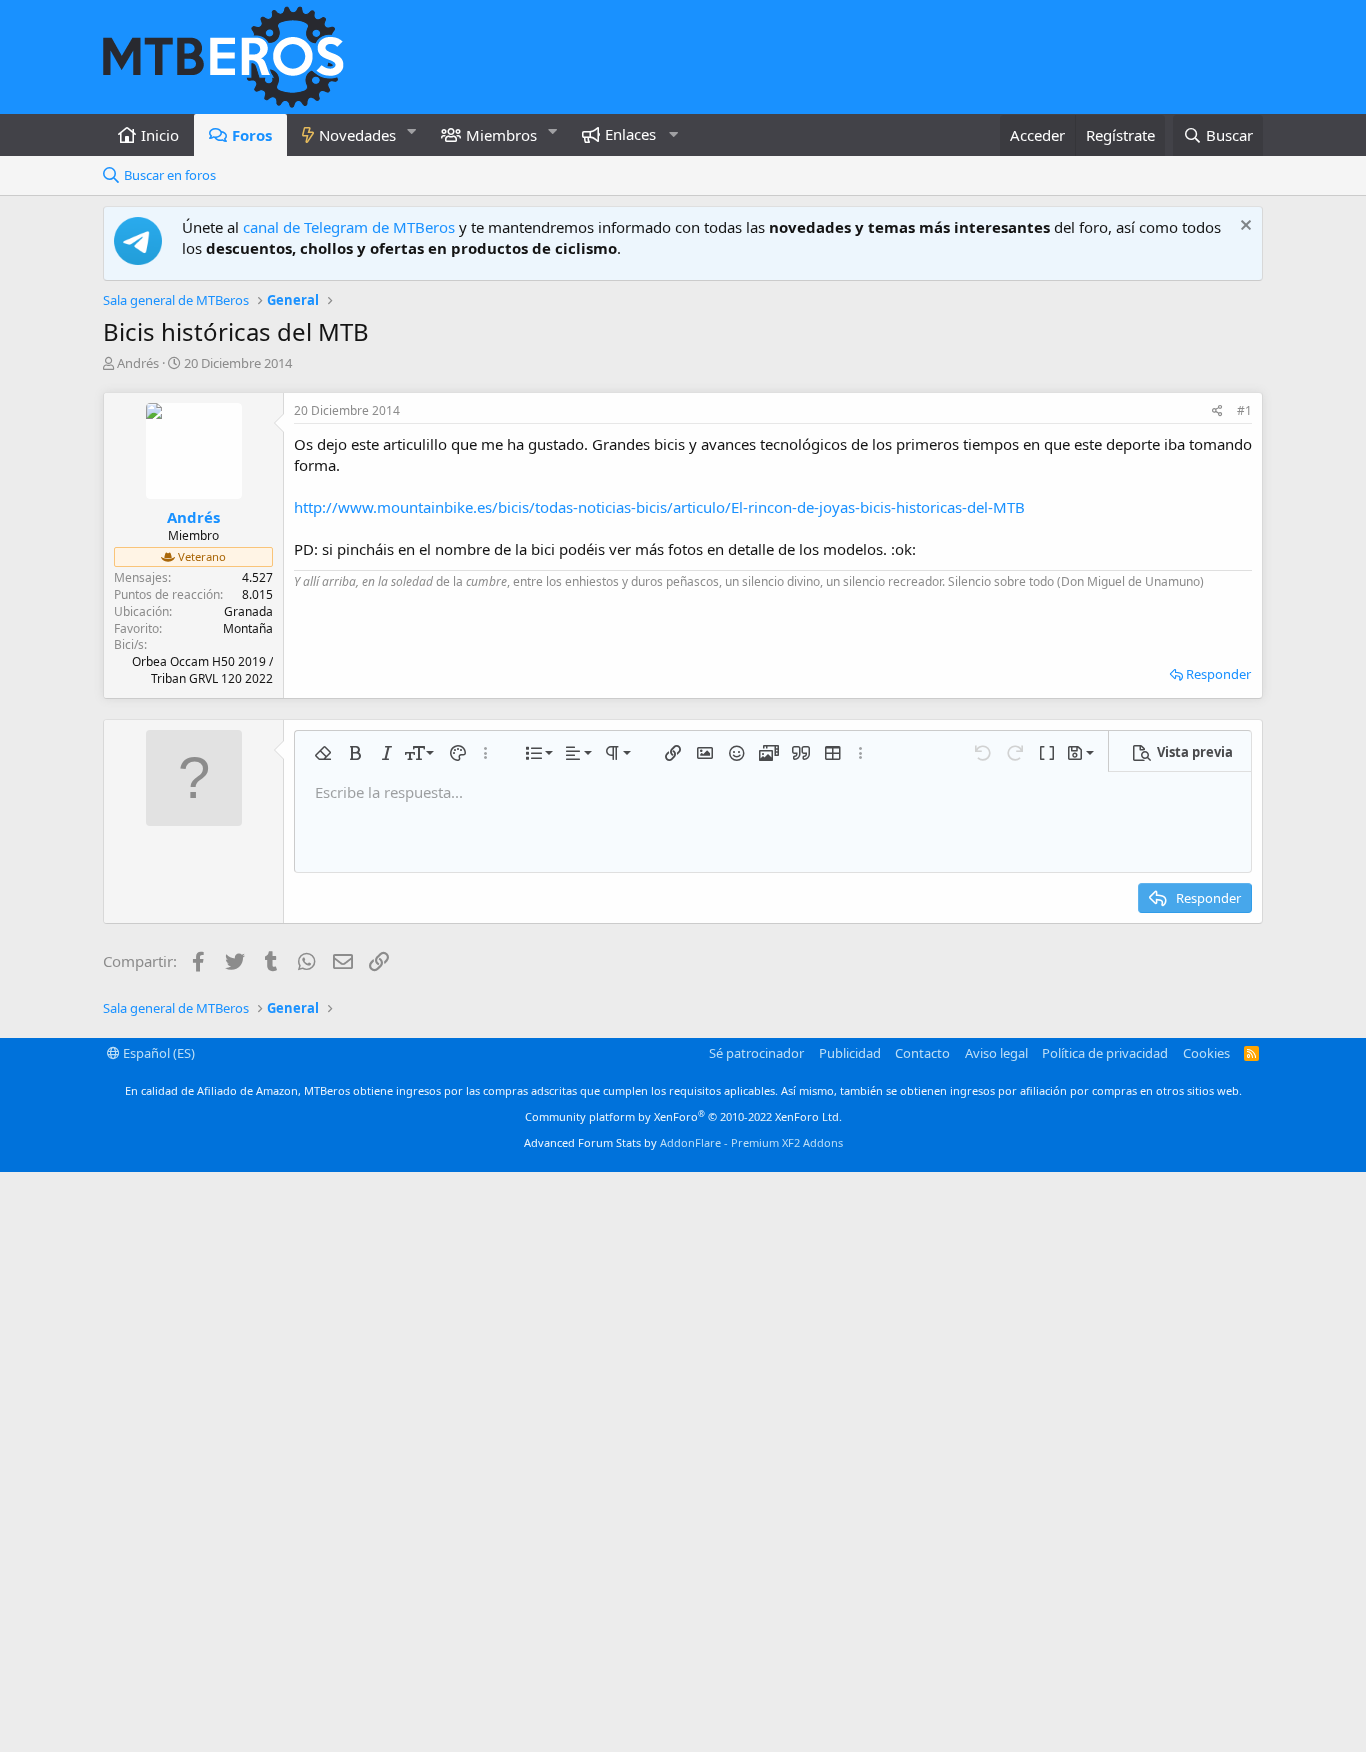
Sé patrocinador (756, 1053)
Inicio (160, 135)
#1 (1244, 410)
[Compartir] (1217, 411)
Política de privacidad (1105, 1053)
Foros (252, 135)
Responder (1218, 674)
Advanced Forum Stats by (683, 1142)
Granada (248, 611)
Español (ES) (157, 1053)
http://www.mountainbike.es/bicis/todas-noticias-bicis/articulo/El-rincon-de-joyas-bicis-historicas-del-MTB (659, 507)
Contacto (922, 1053)
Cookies (1206, 1053)
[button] (412, 131)
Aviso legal (996, 1053)
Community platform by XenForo (683, 1116)
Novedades (357, 135)
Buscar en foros (170, 175)
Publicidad (850, 1053)
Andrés (138, 363)
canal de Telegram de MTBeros (349, 227)
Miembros (501, 135)
